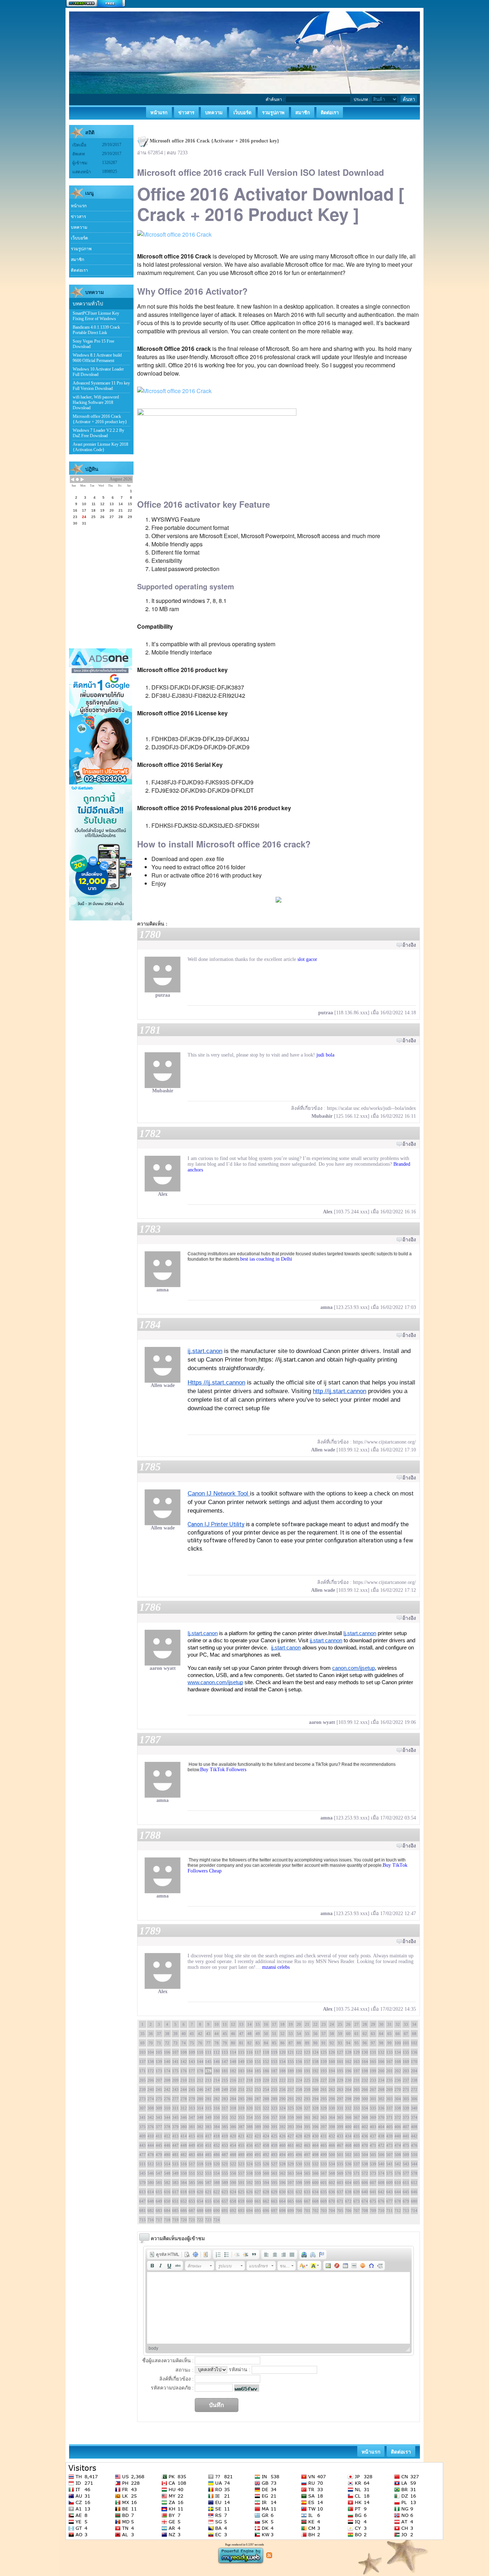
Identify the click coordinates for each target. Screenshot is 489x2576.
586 (200, 2183)
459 (274, 2145)
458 (266, 2145)
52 (282, 2034)
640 (365, 2192)
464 (315, 2145)
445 (159, 2145)
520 (217, 2164)
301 (373, 2099)
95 (357, 2043)
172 (151, 2071)
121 (291, 2052)
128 (348, 2052)
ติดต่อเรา (79, 270)
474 (398, 2145)
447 (175, 2145)
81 (241, 2043)
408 (414, 2127)
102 (414, 2043)
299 (357, 2099)
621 (208, 2192)
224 (299, 2080)
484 (200, 2155)
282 (217, 2099)
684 (167, 2210)
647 (142, 2201)
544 (414, 2164)
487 (225, 2155)
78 (217, 2043)
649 (159, 2201)
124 (315, 2052)
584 (184, 2183)
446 (167, 2145)
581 (159, 2183)
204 (414, 2071)
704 (332, 2210)
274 (151, 2099)
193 (324, 2071)
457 (258, 2145)
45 (225, 2034)
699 (291, 2210)
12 (233, 2024)
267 (373, 2089)
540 (381, 2164)
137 (142, 2062)
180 (217, 2071)
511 (142, 2164)
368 (365, 2117)
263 (340, 2089)
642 (381, 2192)
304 (398, 2099)
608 (381, 2183)
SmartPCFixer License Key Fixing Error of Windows (96, 316)
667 (307, 2201)
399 (340, 2127)
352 (233, 2117)
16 (266, 2024)
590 (233, 2183)
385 (225, 2127)
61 (357, 2034)
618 (184, 2192)
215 (225, 2080)
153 (274, 2062)
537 (357, 2164)
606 (365, 2183)
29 (373, 2024)
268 (381, 2089)
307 (142, 2108)
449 (192, 2145)
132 (381, 2052)
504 (365, 2155)
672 (348, 2201)
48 (250, 2034)
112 (217, 2052)
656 (217, 2201)
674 (365, 2201)
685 (175, 2210)
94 (348, 2043)
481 (175, 2155)
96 (365, 2043)
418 (217, 2136)
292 (299, 2099)
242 (167, 2089)
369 (373, 2117)
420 (233, 2136)
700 (299, 2210)
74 (184, 2043)
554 (217, 2173)
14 (250, 2024)
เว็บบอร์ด (79, 238)
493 (274, 2155)
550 (184, 2173)
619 (192, 2192)
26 (348, 2024)
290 (282, 2099)
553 (208, 2173)
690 (217, 2210)
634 (315, 2192)
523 (241, 2164)
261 (324, 2089)
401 (357, 2127)
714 (414, 2210)
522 (233, 2164)
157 (307, 2062)
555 (225, 2173)
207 (159, 2080)
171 (142, 2071)
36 (151, 2034)
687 (192, 2210)
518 (200, 2164)
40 (184, 2034)
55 (307, 2034)
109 (192, 2052)
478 (151, 2155)
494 (282, 2155)
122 (299, 2052)
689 (208, 2210)
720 (184, 2220)
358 (282, 2117)
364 (332, 2117)
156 (299, 2062)
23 (324, 2024)
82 (250, 2043)
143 (192, 2062)
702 (315, 2210)
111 (208, 2052)
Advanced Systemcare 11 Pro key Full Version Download (101, 386)
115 (241, 2052)
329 (324, 2108)
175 (175, 2071)
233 (373, 2080)
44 (217, 2034)
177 (192, 2071)
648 (151, 2201)
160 (332, 2062)
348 (200, 2117)
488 (233, 2155)
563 (291, 2173)
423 (258, 2136)
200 (381, 2071)
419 (225, 2136)
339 (406, 2108)
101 (406, 2043)
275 (159, 2099)
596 (282, 2183)
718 (167, 2220)
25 (340, 2024)
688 (200, 2210)
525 (258, 2164)
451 (208, 2145)
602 (332, 2183)
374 (414, 2117)
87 (291, 2043)
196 (348, 2071)
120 (282, 2052)
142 (184, 2062)
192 (315, 2071)
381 (192, 2127)
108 (184, 2052)
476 (414, 2145)
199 (373, 2071)
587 (208, 2183)
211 (192, 2080)
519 (208, 2164)
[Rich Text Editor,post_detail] (279, 2308)
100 (398, 2043)
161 (340, 2062)
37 (159, 2034)
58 (332, 2034)
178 (200, 2071)
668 (315, 2201)
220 (266, 2080)
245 (192, 2089)
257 (291, 2089)
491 (258, 2155)
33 (406, 2024)
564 (299, 2173)
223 (291, 2080)
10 (217, 2024)
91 (324, 2043)
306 (414, 2099)
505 (373, 2155)
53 (291, 2034)
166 (381, 2062)
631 (291, 2192)
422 (250, 2136)
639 (357, 2192)
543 (406, 2164)
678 (398, 2201)
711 (389, 2210)
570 (348, 2173)
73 (175, 2043)
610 (398, 2183)
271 (406, 2089)
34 (414, 2024)
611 (406, 2183)
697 (274, 2210)
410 (151, 2136)
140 (167, 2062)
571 (357, 2173)
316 (217, 2108)
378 (167, 2127)
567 (324, 2173)
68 (414, 2034)
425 (274, 2136)
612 (414, 2183)
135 (406, 2052)
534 (332, 2164)
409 (142, 2136)
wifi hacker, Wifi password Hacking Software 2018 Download (96, 402)
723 (208, 2220)
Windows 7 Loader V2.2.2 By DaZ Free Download (98, 433)
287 (258, 2099)
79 (225, 2043)
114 (233, 2052)
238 (414, 2080)
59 (340, 2034)
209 (175, 2080)
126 (332, 2052)
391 (274, 2127)
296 (332, 2099)
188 (282, 2071)
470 (365, 2145)
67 (406, 2034)
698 (282, 2210)
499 (324, 2155)
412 (167, 2136)
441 (406, 2136)
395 (307, 2127)
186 (266, 2071)
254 (266, 2089)
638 (348, 2192)
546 (151, 2173)
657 (225, 2201)
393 (291, 2127)
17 (274, 2024)
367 (357, 2117)
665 (291, 2201)
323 (274, 2108)
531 (307, 2164)
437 (373, 2136)
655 (208, 2201)
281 (208, 2099)
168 (398, 2062)
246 (200, 2089)
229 (340, 2080)
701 (307, 2210)
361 (307, 2117)
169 (406, 2062)
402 (365, 2127)
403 (373, 2127)
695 (258, 2210)
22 (315, 2024)
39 (175, 2034)
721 (192, 2220)
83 (258, 2043)
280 (200, 2099)
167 (389, 2062)
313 (192, 2108)
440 (398, 2136)
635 (324, 2192)
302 (381, 2099)
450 (200, 2145)
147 (225, 2062)
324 (282, 2108)
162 (348, 2062)
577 (406, 2173)
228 (332, 2080)
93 (340, 2043)
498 (315, 2155)
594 (266, 2183)
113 (225, 2052)
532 (315, 2164)
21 (307, 2024)
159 (324, 2062)
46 (233, 2034)
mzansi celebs (276, 1967)
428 (299, 2136)
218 (250, 2080)
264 (348, 2089)
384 (217, 2127)
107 (175, 2052)
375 (142, 2127)
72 (167, 2043)
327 (307, 2108)
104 (151, 2052)
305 (406, 2099)
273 (142, 2099)
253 (258, 2089)
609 (389, 2183)
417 (208, 2136)
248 (217, 2089)
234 (381, 2080)
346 (184, 2117)
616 (167, 2192)
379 (175, 2127)
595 (274, 2183)
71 (159, 2043)
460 (282, 2145)
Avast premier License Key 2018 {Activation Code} (100, 447)
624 (233, 2192)
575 (389, 2173)
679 (406, 2201)
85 (274, 2043)
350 (217, 2117)
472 (381, 2145)
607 (373, 2183)
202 (398, 2071)
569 (340, 2173)
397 (324, 2127)
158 (315, 2062)
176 (184, 2071)
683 (159, 2210)
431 (324, 2136)
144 (200, 2062)
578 (414, 2173)
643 (389, 2192)
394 (299, 2127)
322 (266, 2108)
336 (381, 2108)
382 (200, 2127)
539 (373, 2164)
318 (233, 2108)
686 (184, 2210)
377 (159, 2127)
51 (274, 2034)
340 (414, 2108)
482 (184, 2155)
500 (332, 2155)
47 (241, 2034)
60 (348, 2034)
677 (389, 2201)
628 (266, 2192)
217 (241, 2080)
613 (142, 2192)
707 (357, 2210)
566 (315, 2173)
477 (142, 2155)
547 (159, 2173)
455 (241, 2145)
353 (241, 2117)
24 (332, 2024)
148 (233, 2062)
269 (389, 2089)
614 (151, 2192)
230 (348, 2080)
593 (258, 2183)
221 (274, 2080)
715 (142, 2220)
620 (200, 2192)
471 (373, 2145)
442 (414, 2136)
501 (340, 2155)
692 (233, 2210)
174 (167, 2071)
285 (241, 2099)
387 (241, 2127)
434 (348, 2136)
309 (159, 2108)
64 (381, 2034)
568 (332, 2173)
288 (266, 2099)
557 (241, 2173)
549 (175, 2173)
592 (250, 2183)
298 (348, 2099)
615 (159, 2192)
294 (315, 2099)
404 (381, 2127)
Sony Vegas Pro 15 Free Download (93, 344)
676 (381, 2201)
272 (414, 2089)
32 (398, 2024)
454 (233, 2145)
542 (398, 2164)
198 (365, 2071)
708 (365, 2210)
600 (315, 2183)
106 (167, 2052)
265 (357, 2089)
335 (373, 2108)
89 (307, 2043)
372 (398, 2117)
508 (398, 2155)
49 (258, 2034)
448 (184, 2145)
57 (324, 2034)
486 (217, 2155)
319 (241, 2108)
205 (142, 2080)
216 (233, 2080)
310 (167, 2108)
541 (389, 2164)
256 (282, 2089)
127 (340, 2052)
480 (167, 2155)
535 (340, 2164)
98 (381, 2043)
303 (389, 2099)
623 (225, 2192)
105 (159, 2052)
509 (406, 2155)
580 (151, 2183)
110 (200, 2052)
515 (175, 2164)
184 (250, 2071)
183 (241, 2071)
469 (357, 2145)
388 (250, 2127)
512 (151, 2164)
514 (167, 2164)
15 (258, 2024)
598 (299, 2183)
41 (192, 2034)
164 (365, 2062)
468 (348, 2145)
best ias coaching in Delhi (266, 1259)
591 (241, 2183)
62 (365, 2034)
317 (225, 2108)
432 (332, 2136)
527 (274, 2164)
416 (200, 2136)
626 (250, 2192)
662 (266, 2201)
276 (167, 2099)
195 (340, 2071)
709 (373, 2210)
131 (373, 2052)
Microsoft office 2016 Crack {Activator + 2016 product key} (100, 419)
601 (324, 2183)
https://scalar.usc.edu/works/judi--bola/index (371, 1108)
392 (282, 2127)
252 (250, 2089)
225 (307, 2080)
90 (315, 2043)
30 (381, 2024)
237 (406, 2080)
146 (217, 2062)
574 (381, 2173)
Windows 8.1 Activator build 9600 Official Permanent (97, 358)
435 (357, 2136)
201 (389, 2071)
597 (291, 2183)
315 (208, 2108)
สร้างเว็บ (96, 4)
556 (233, 2173)
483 (192, 2155)
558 (250, 2173)
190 (299, 2071)
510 (414, 2155)
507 (389, 2155)
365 (340, 2117)
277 (175, 2099)
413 (175, 2136)
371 (389, 2117)
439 (389, 2136)
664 (282, 2201)
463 (307, 2145)
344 (167, 2117)
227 (324, 2080)
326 (299, 2108)
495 (291, 2155)
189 (291, 2071)
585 (192, 2183)
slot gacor (307, 959)
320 (250, 2108)
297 (340, 2099)
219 (258, 2080)
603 (340, 2183)
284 (233, 2099)
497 (307, 2155)
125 (324, 2052)
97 (373, 2043)
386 (233, 2127)
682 (151, 2210)
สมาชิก (78, 260)
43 (208, 2034)
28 (365, 2024)
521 (225, 2164)
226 (315, 2080)
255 (274, 2089)
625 (241, 2192)
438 (381, 2136)
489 (241, 2155)
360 (299, 2117)
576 (398, 2173)
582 (167, 2183)
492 (266, 2155)
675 (373, 2201)
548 (167, 2173)
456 (250, 2145)
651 (175, 2201)
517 (192, 2164)
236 (398, 2080)
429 (307, 2136)
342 (151, 2117)
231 (357, 2080)
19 (291, 2024)
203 (406, 2071)
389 (258, 2127)
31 (389, 2024)
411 (159, 2136)
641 (373, 2192)
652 (184, 2201)
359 (291, 2117)
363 (324, 2117)
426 (282, 2136)
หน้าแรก (79, 206)
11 (225, 2024)
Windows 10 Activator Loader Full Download (98, 372)
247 (208, 2089)
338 (398, 2108)
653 (192, 2201)
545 (142, 2173)
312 (184, 2108)
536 (348, 2164)
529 (291, 2164)
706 (348, 2210)
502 (348, 2155)
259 (307, 2089)
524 (250, 2164)
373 (406, 2117)
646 (414, 2192)
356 (266, 2117)
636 (332, 2192)
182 (233, 2071)
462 (299, 2145)
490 (250, 2155)
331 (340, 2108)
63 (373, 2034)
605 (357, 2183)
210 (184, 2080)
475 (406, 2145)
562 (282, 2173)
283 (225, 2099)
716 (151, 2220)
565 (307, 2173)
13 (241, 2024)
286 (250, 2099)
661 (258, 2201)
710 (381, 2210)
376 (151, 2127)
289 (274, 2099)
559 (258, 2173)
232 (365, 2080)
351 (225, 2117)
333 (357, 2108)
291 (291, 2099)
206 (151, 2080)
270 (398, 2089)
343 (159, 2117)
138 (151, 2062)
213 (208, 2080)
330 (332, 2108)
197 (357, 2071)
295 (324, 2099)
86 (282, 2043)
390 (266, 2127)
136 (414, 2052)
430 (315, 2136)
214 (217, 2080)
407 (406, 2127)
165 (373, 2062)
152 (266, 2062)
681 (142, 2210)
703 (324, 2210)
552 (200, 2173)
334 (365, 2108)
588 (217, 2183)
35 (142, 2034)
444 (151, 2145)
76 (200, 2043)
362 (315, 2117)
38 (167, 2034)
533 (324, 2164)
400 (348, 2127)
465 (324, 2145)
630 (282, 2192)
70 (151, 2043)
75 (192, 2043)
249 (225, 2089)
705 (340, 2210)
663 (274, 2201)
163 (357, 2062)
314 (200, 2108)
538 (365, 2164)
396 (315, 2127)
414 (184, 2136)
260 (315, 2089)
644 (398, 2192)
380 (184, 2127)
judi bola (325, 1055)
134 (398, 2052)
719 (175, 2220)
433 (340, 2136)
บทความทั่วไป (88, 304)
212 (200, 2080)
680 (414, 2201)
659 (241, 2201)
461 (291, 2145)
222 (282, 2080)
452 (217, 2145)
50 (266, 2034)
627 (258, 2192)
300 (365, 2099)
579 (142, 2183)
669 (324, 2201)
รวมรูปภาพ (81, 249)
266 (365, 2089)
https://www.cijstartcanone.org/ (384, 1442)
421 (241, 2136)
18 (282, 2024)
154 (282, 2062)
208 (167, 2080)
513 (159, 2164)
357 (274, 2117)
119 (274, 2052)
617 (175, 2192)
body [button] (153, 2348)
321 (258, 2108)
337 (389, 2108)
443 (142, 2145)
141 (175, 2062)
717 (159, 2220)
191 (307, 2071)
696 (266, 2210)
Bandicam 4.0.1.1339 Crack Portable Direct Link (96, 330)
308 (151, 2108)
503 (357, 2155)
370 (381, 2117)
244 (184, 2089)
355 (258, 2117)
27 (357, 2024)
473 (389, 2145)
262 (332, 2089)
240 (151, 2089)
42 (200, 2034)
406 (398, 2127)
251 (241, 2089)
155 (291, 2062)
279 (192, 2099)
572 (365, 2173)
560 (266, 2173)
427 (291, 2136)
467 (340, 2145)
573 (373, 2173)
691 (225, 2210)
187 (274, 2071)
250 (233, 2089)
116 (250, 2052)
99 (389, 2043)
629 (274, 2192)
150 (250, 2062)
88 (299, 2043)
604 (348, 2183)
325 (291, 2108)
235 (389, 2080)
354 (250, 2117)
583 (175, 2183)
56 (315, 2034)
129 (357, 2052)
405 (389, 2127)
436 (365, 2136)
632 (299, 2192)
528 (282, 2164)
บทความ (79, 227)
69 (142, 2043)
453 (225, 2145)
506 (381, 2155)
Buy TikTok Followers (223, 1770)
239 (142, 2089)
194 (332, 2071)
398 (332, 2127)
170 (414, 2062)
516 (184, 2164)
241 (159, 2089)
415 (192, 2136)
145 (208, 2062)
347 (192, 2117)
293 (307, 2099)
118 (266, 2052)
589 (225, 2183)
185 (258, 2071)
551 (192, 2173)
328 (315, 2108)
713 (406, 2210)
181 (225, 2071)
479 (159, 2155)
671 (340, 2201)
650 (167, 2201)
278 (184, 2099)
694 (250, 2210)
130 (365, 2052)
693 (241, 2210)
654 (200, 2201)
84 (266, 2043)
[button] (164, 2254)
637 (340, 2192)
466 (332, 2145)
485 (208, 2155)
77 (208, 2043)
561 (274, 2173)
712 (398, 2210)
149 (241, 2062)
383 (208, 2127)
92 (332, 2043)
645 (406, 2192)
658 (233, 2201)
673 (357, 2201)
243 (175, 2089)
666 (299, 2201)
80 (233, 2043)
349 (208, 2117)
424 (266, 2136)
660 (250, 2201)
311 (175, 2108)
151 (258, 2062)
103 (142, 2052)
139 (159, 2062)
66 (398, 2034)
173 (159, 2071)
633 (307, 2192)
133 (389, 2052)
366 (348, 2117)
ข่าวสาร (78, 217)
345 (175, 2117)
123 (307, 2052)
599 (307, 2183)
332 (348, 2108)
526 (266, 2164)
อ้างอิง (409, 945)
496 (299, 2155)
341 (142, 2117)
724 (217, 2220)
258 (299, 2089)
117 (258, 2052)
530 (299, 2164)
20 (299, 2024)
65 (389, 2034)
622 (217, 2192)
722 (200, 2220)
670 (332, 2201)
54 (299, 2034)
